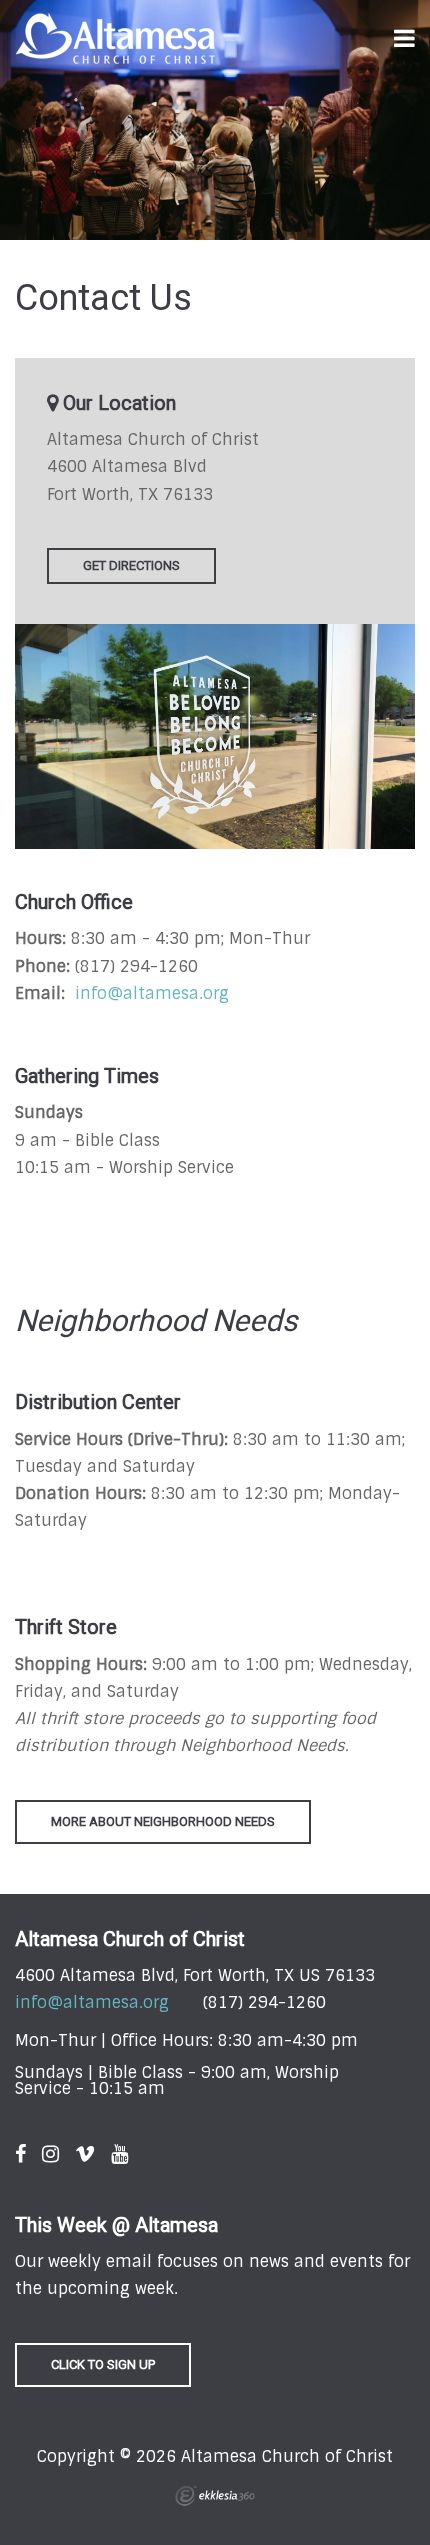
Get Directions (131, 565)
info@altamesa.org (152, 993)
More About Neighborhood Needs (163, 1821)
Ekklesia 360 (215, 2496)
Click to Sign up (103, 2364)
